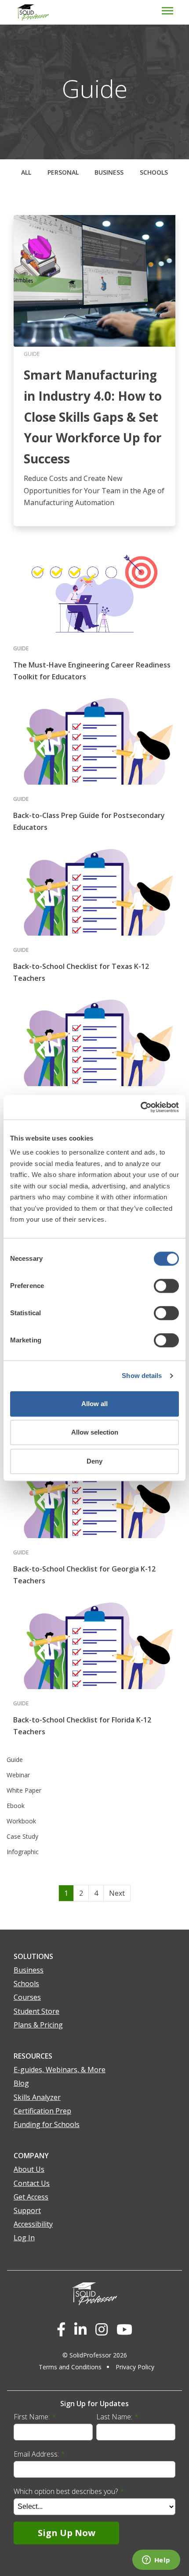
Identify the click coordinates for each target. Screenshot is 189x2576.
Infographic (23, 1852)
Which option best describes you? (69, 2491)
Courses (27, 1997)
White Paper (24, 1790)
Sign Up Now (67, 2533)
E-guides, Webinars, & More (60, 2070)
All (26, 172)
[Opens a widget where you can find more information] (156, 2561)
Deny (94, 1461)
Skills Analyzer (37, 2097)
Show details (142, 1376)
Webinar (18, 1775)
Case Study (22, 1836)
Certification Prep (42, 2111)
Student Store (36, 2011)
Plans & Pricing (38, 2025)
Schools (154, 172)
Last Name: (117, 2417)
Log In (24, 2238)
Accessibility (33, 2224)
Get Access (31, 2197)
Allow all (94, 1404)
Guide (15, 1760)
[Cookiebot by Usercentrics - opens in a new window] (140, 1107)
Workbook (21, 1821)
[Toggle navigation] (29, 0)
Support (27, 2210)
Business (109, 172)
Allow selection (95, 1432)
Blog (21, 2083)
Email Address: (39, 2454)
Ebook (16, 1806)
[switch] (166, 1286)
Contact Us (32, 2183)
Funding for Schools (47, 2124)
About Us (29, 2169)
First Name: (35, 2417)
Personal (63, 172)
